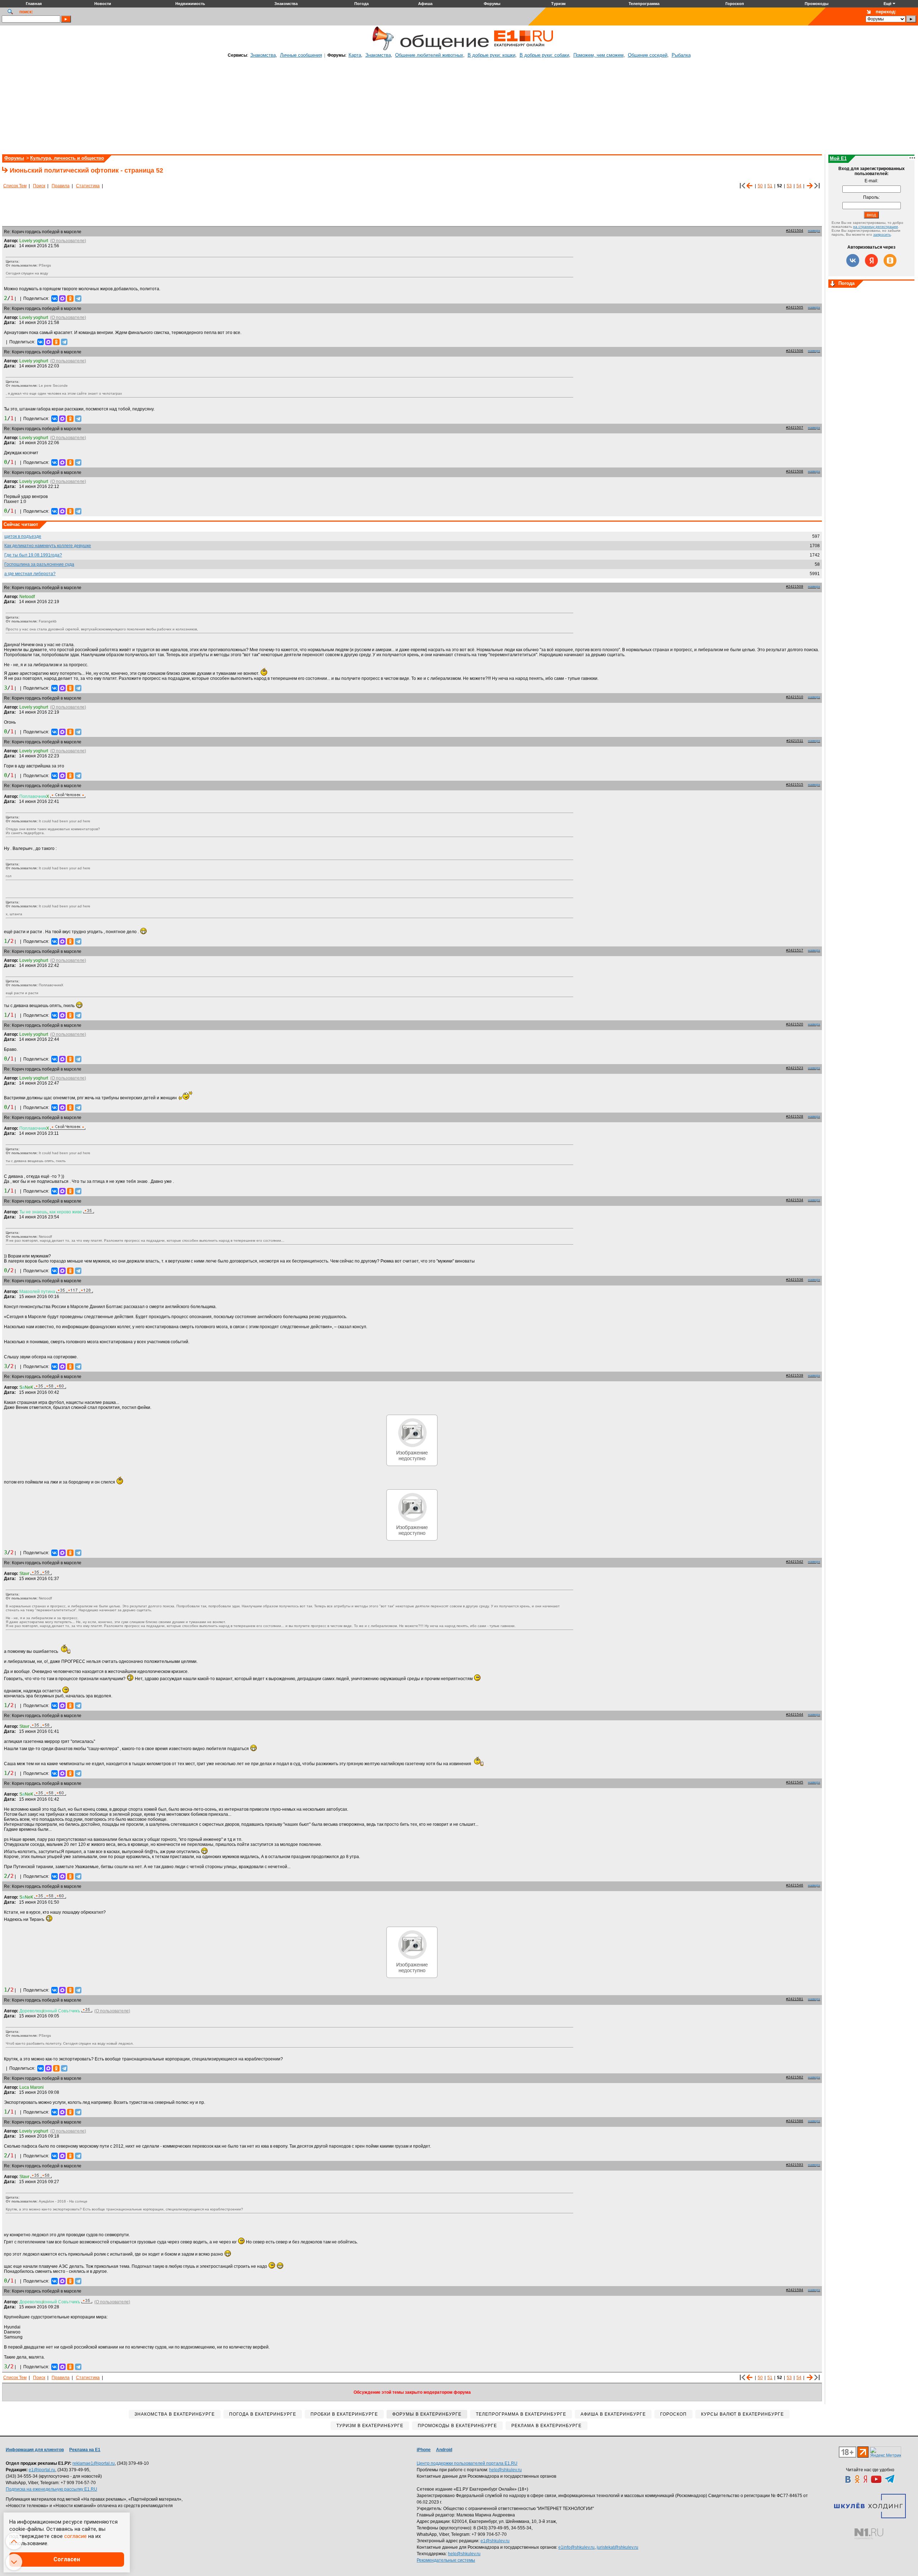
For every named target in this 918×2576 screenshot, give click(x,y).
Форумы (14, 158)
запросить (882, 234)
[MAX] (62, 299)
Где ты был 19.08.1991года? (33, 555)
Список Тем (15, 186)
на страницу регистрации (876, 227)
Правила (61, 186)
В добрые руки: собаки (544, 55)
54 (799, 186)
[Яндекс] (871, 260)
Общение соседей (648, 55)
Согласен (67, 2559)
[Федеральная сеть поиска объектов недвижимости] (869, 2534)
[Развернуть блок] (833, 284)
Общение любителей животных (429, 55)
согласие (75, 2536)
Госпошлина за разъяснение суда (39, 564)
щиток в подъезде (23, 536)
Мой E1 (838, 158)
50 (760, 186)
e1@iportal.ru (42, 2470)
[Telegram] (78, 299)
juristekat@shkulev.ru (617, 2547)
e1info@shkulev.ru (576, 2547)
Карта (355, 55)
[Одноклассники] (70, 299)
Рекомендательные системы (446, 2560)
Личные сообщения (301, 55)
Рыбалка (681, 55)
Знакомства (263, 55)
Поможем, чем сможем (598, 55)
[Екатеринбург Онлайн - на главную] (524, 49)
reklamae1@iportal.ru (94, 2463)
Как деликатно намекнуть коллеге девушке (48, 546)
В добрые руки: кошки (491, 55)
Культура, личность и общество (67, 158)
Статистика (88, 186)
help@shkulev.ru (505, 2470)
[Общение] (382, 49)
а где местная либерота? (30, 574)
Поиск (39, 186)
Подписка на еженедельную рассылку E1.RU (51, 2489)
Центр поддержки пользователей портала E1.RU (467, 2463)
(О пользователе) (68, 241)
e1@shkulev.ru (495, 2541)
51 (770, 186)
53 (789, 186)
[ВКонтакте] (55, 299)
